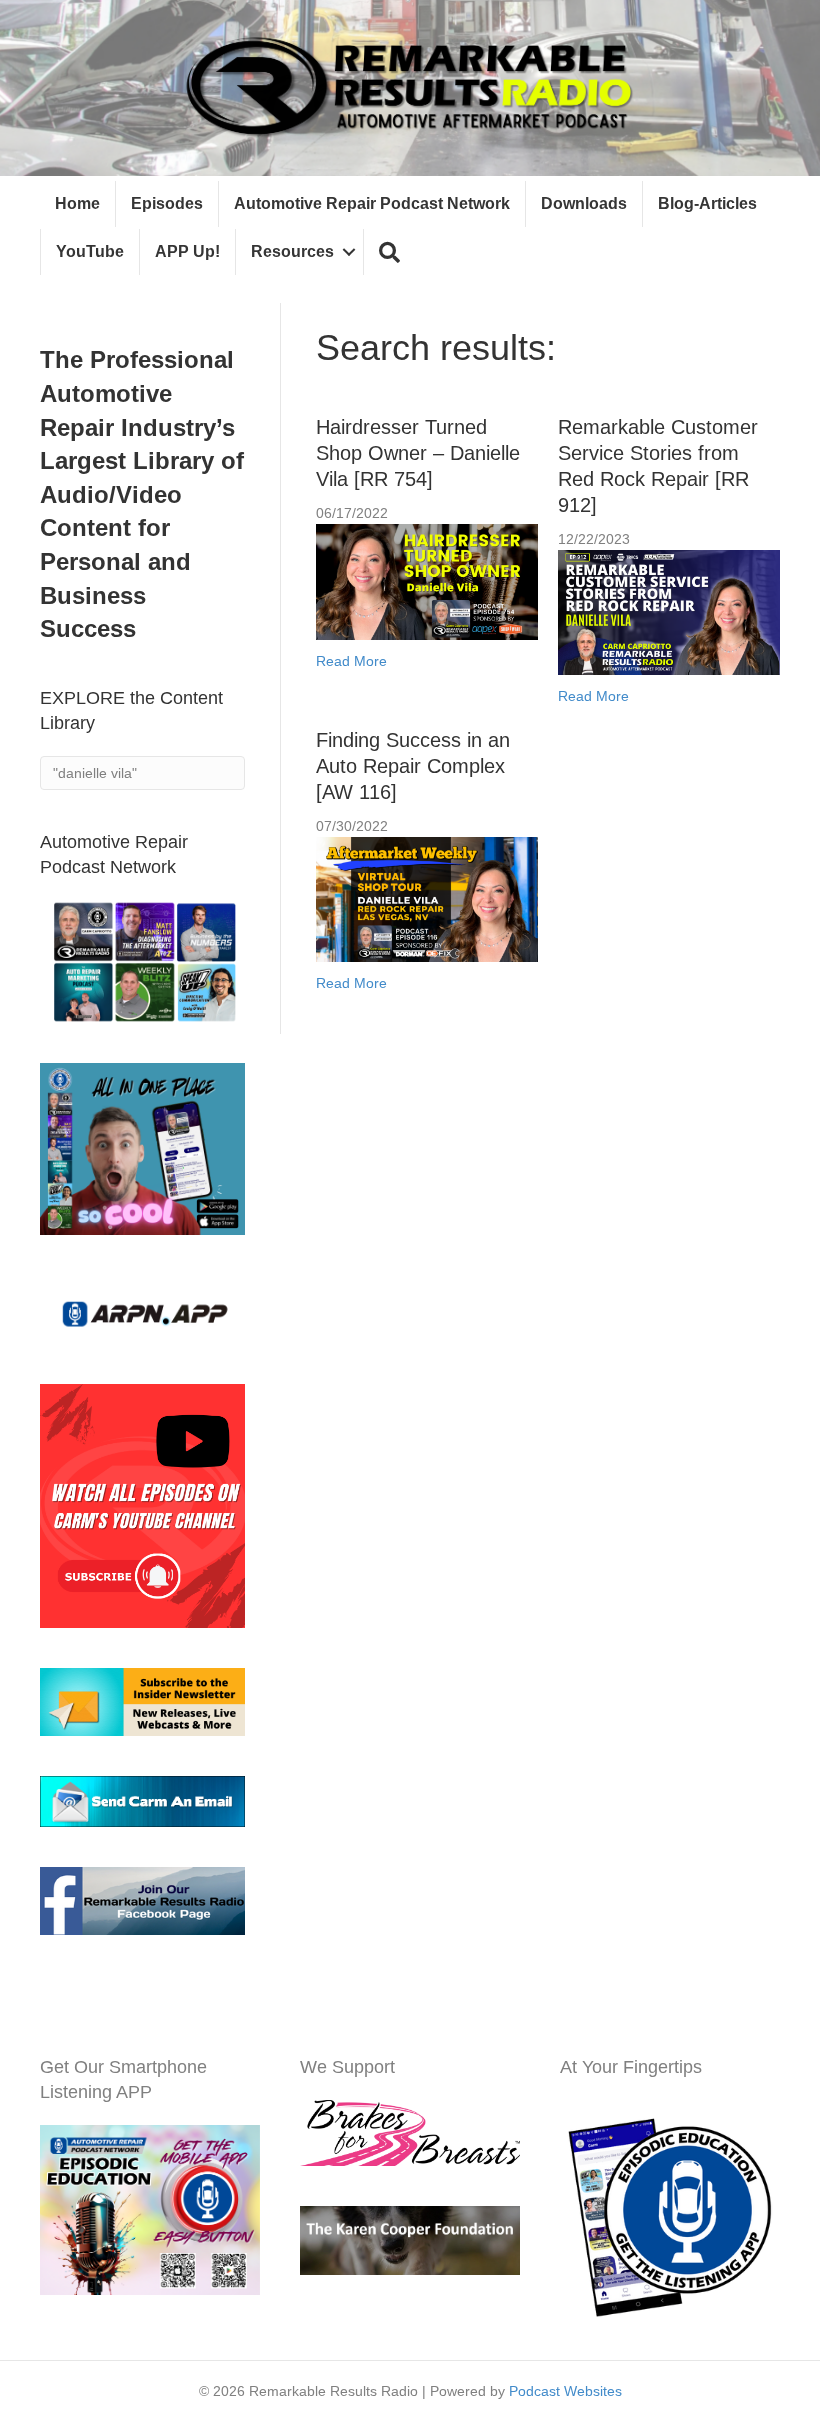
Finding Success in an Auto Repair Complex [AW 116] (413, 766)
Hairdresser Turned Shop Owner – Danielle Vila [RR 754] (418, 453)
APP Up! (187, 251)
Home (77, 203)
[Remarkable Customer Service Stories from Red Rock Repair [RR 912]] (669, 611)
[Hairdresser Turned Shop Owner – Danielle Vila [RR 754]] (427, 581)
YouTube (90, 251)
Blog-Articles (707, 203)
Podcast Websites (565, 2391)
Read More (351, 661)
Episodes (167, 203)
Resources (292, 251)
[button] (389, 252)
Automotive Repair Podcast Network (372, 203)
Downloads (584, 203)
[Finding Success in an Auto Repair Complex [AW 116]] (427, 898)
